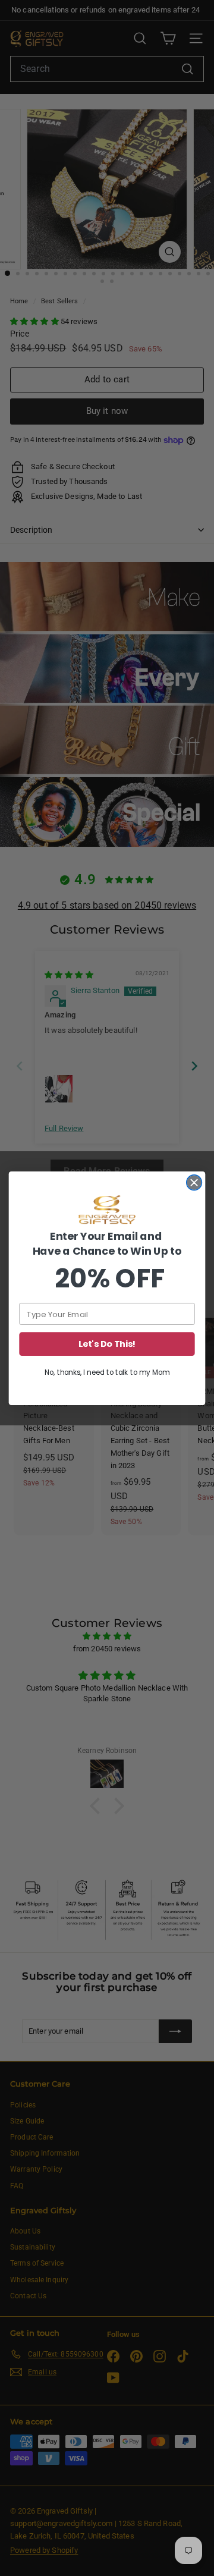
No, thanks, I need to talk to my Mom (107, 1372)
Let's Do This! (107, 1344)
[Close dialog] (194, 1182)
